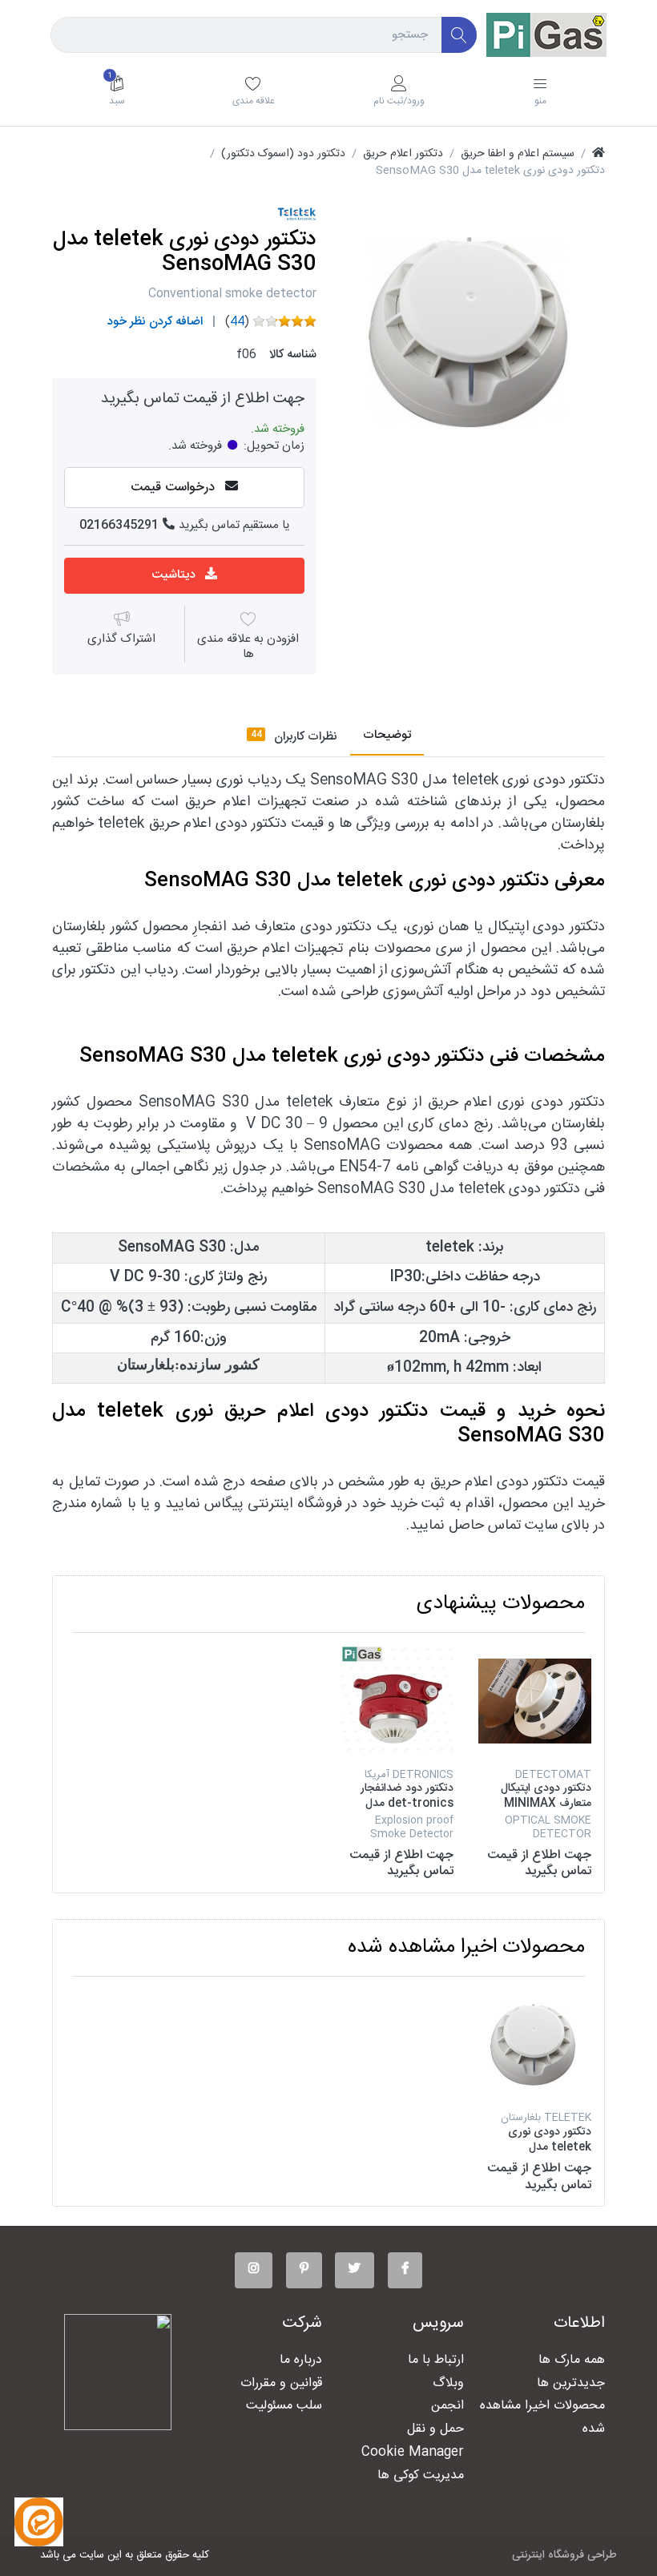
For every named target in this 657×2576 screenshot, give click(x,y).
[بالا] (599, 154)
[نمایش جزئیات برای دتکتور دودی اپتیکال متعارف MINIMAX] (535, 1701)
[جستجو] (459, 35)
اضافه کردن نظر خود (155, 322)
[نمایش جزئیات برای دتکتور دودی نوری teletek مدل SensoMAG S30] (535, 2045)
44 (237, 322)
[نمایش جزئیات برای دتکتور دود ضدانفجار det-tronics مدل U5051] (397, 1701)
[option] (473, 333)
